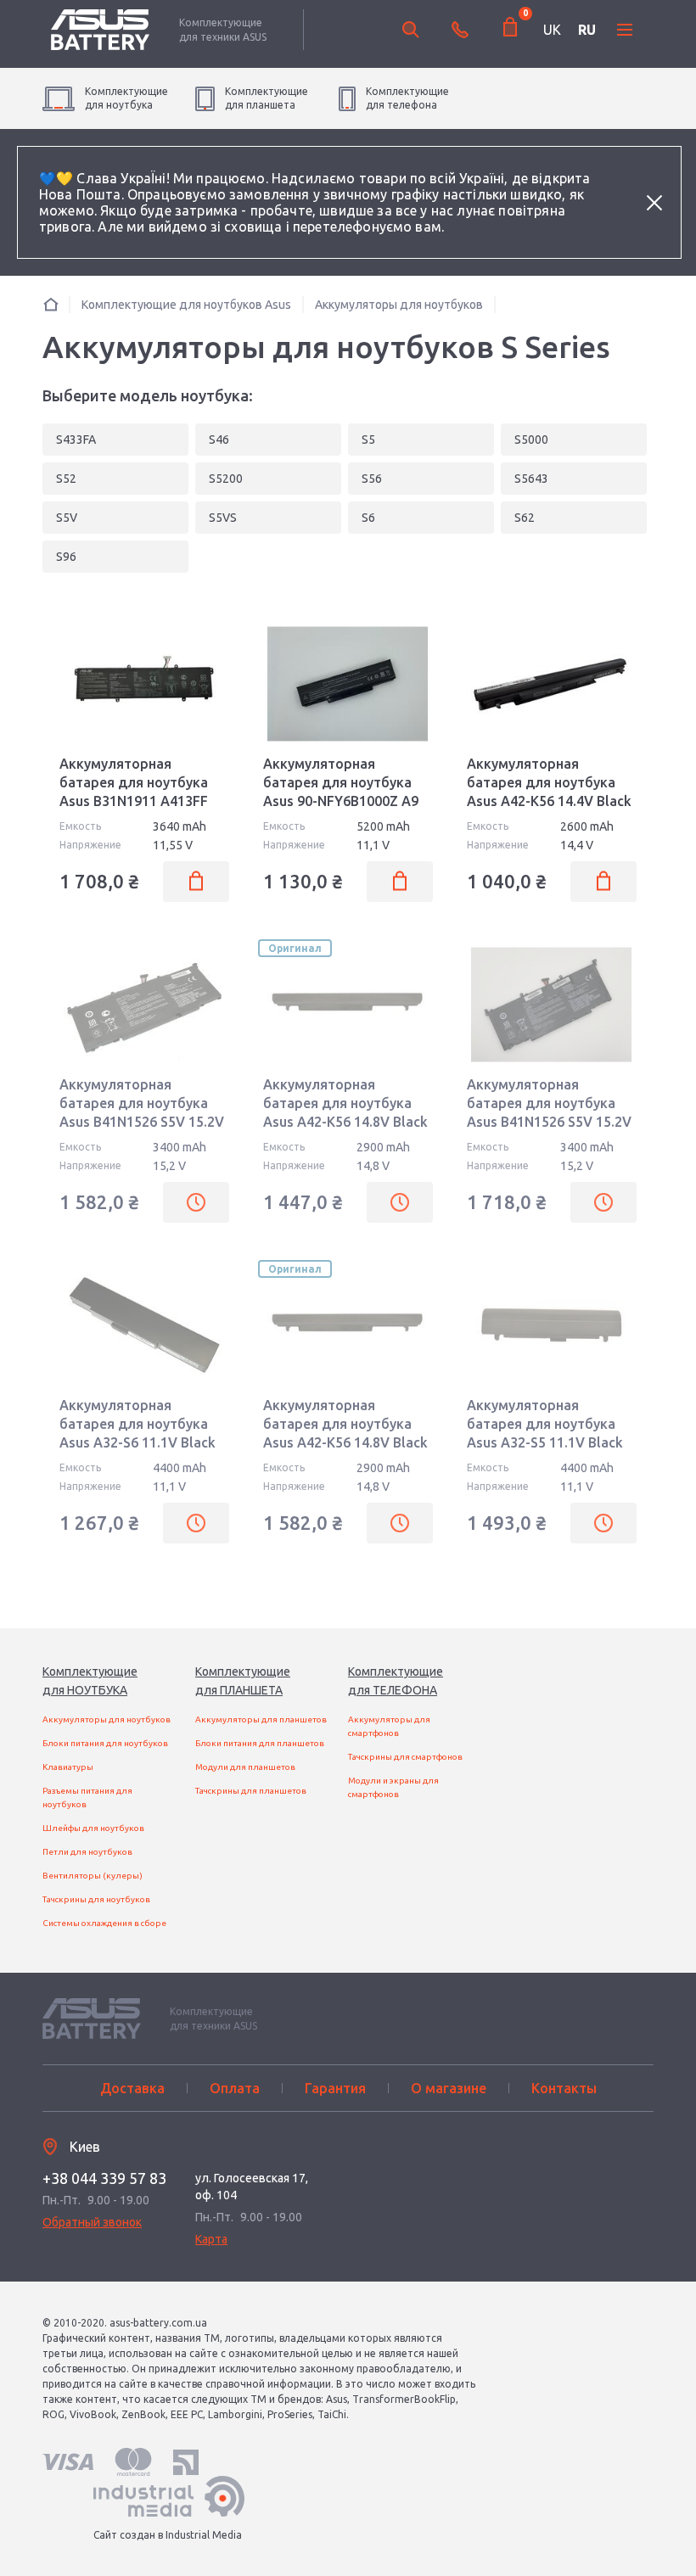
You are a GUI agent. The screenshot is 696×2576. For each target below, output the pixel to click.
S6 (368, 518)
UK (552, 30)
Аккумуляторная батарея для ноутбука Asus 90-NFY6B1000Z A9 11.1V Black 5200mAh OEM (341, 801)
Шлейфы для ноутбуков (93, 1828)
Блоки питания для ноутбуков (105, 1743)
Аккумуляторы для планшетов (261, 1719)
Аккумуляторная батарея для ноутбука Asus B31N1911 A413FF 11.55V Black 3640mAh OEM (134, 801)
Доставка (132, 2088)
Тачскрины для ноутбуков (96, 1899)
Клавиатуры (68, 1767)
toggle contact (460, 30)
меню (625, 30)
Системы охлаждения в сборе (104, 1923)
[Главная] (51, 304)
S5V (67, 518)
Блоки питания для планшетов (260, 1743)
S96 (66, 557)
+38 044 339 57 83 (104, 2178)
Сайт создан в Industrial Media (168, 2535)
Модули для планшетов (245, 1767)
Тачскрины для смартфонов (405, 1757)
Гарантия (335, 2088)
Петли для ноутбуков (87, 1852)
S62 (525, 518)
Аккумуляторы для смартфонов (389, 1726)
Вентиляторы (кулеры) (93, 1876)
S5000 (531, 440)
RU (587, 30)
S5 (368, 440)
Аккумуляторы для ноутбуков (107, 1719)
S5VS (223, 518)
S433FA (76, 440)
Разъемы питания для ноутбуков (87, 1798)
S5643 (531, 479)
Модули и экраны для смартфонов (393, 1787)
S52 (66, 479)
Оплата (235, 2088)
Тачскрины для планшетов (251, 1791)
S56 (372, 479)
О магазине (449, 2088)
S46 (219, 440)
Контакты (564, 2088)
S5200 (226, 479)
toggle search (411, 30)
